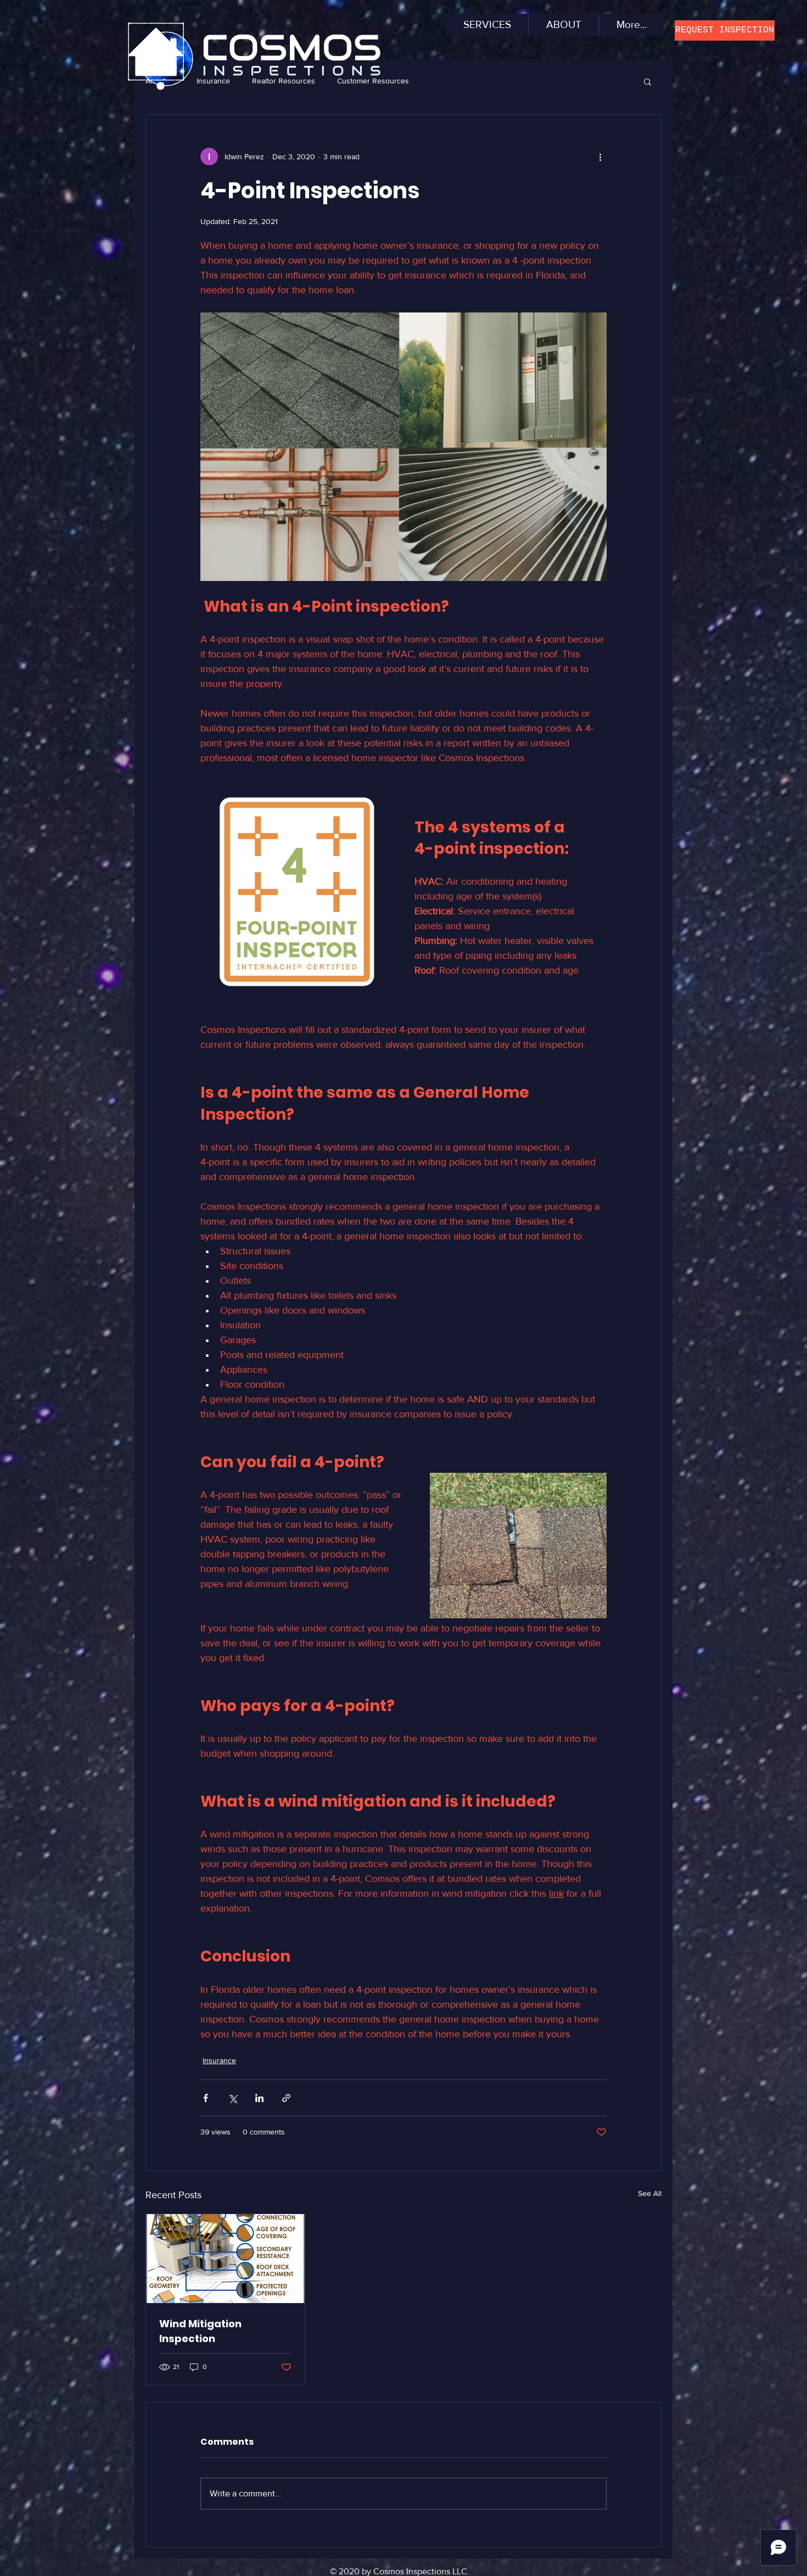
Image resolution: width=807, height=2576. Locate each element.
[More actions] (600, 157)
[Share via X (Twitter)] (232, 2098)
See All (650, 2193)
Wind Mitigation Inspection (200, 2331)
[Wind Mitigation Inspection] (225, 2259)
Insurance (219, 2060)
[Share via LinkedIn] (259, 2098)
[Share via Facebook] (206, 2098)
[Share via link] (286, 2098)
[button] (725, 30)
